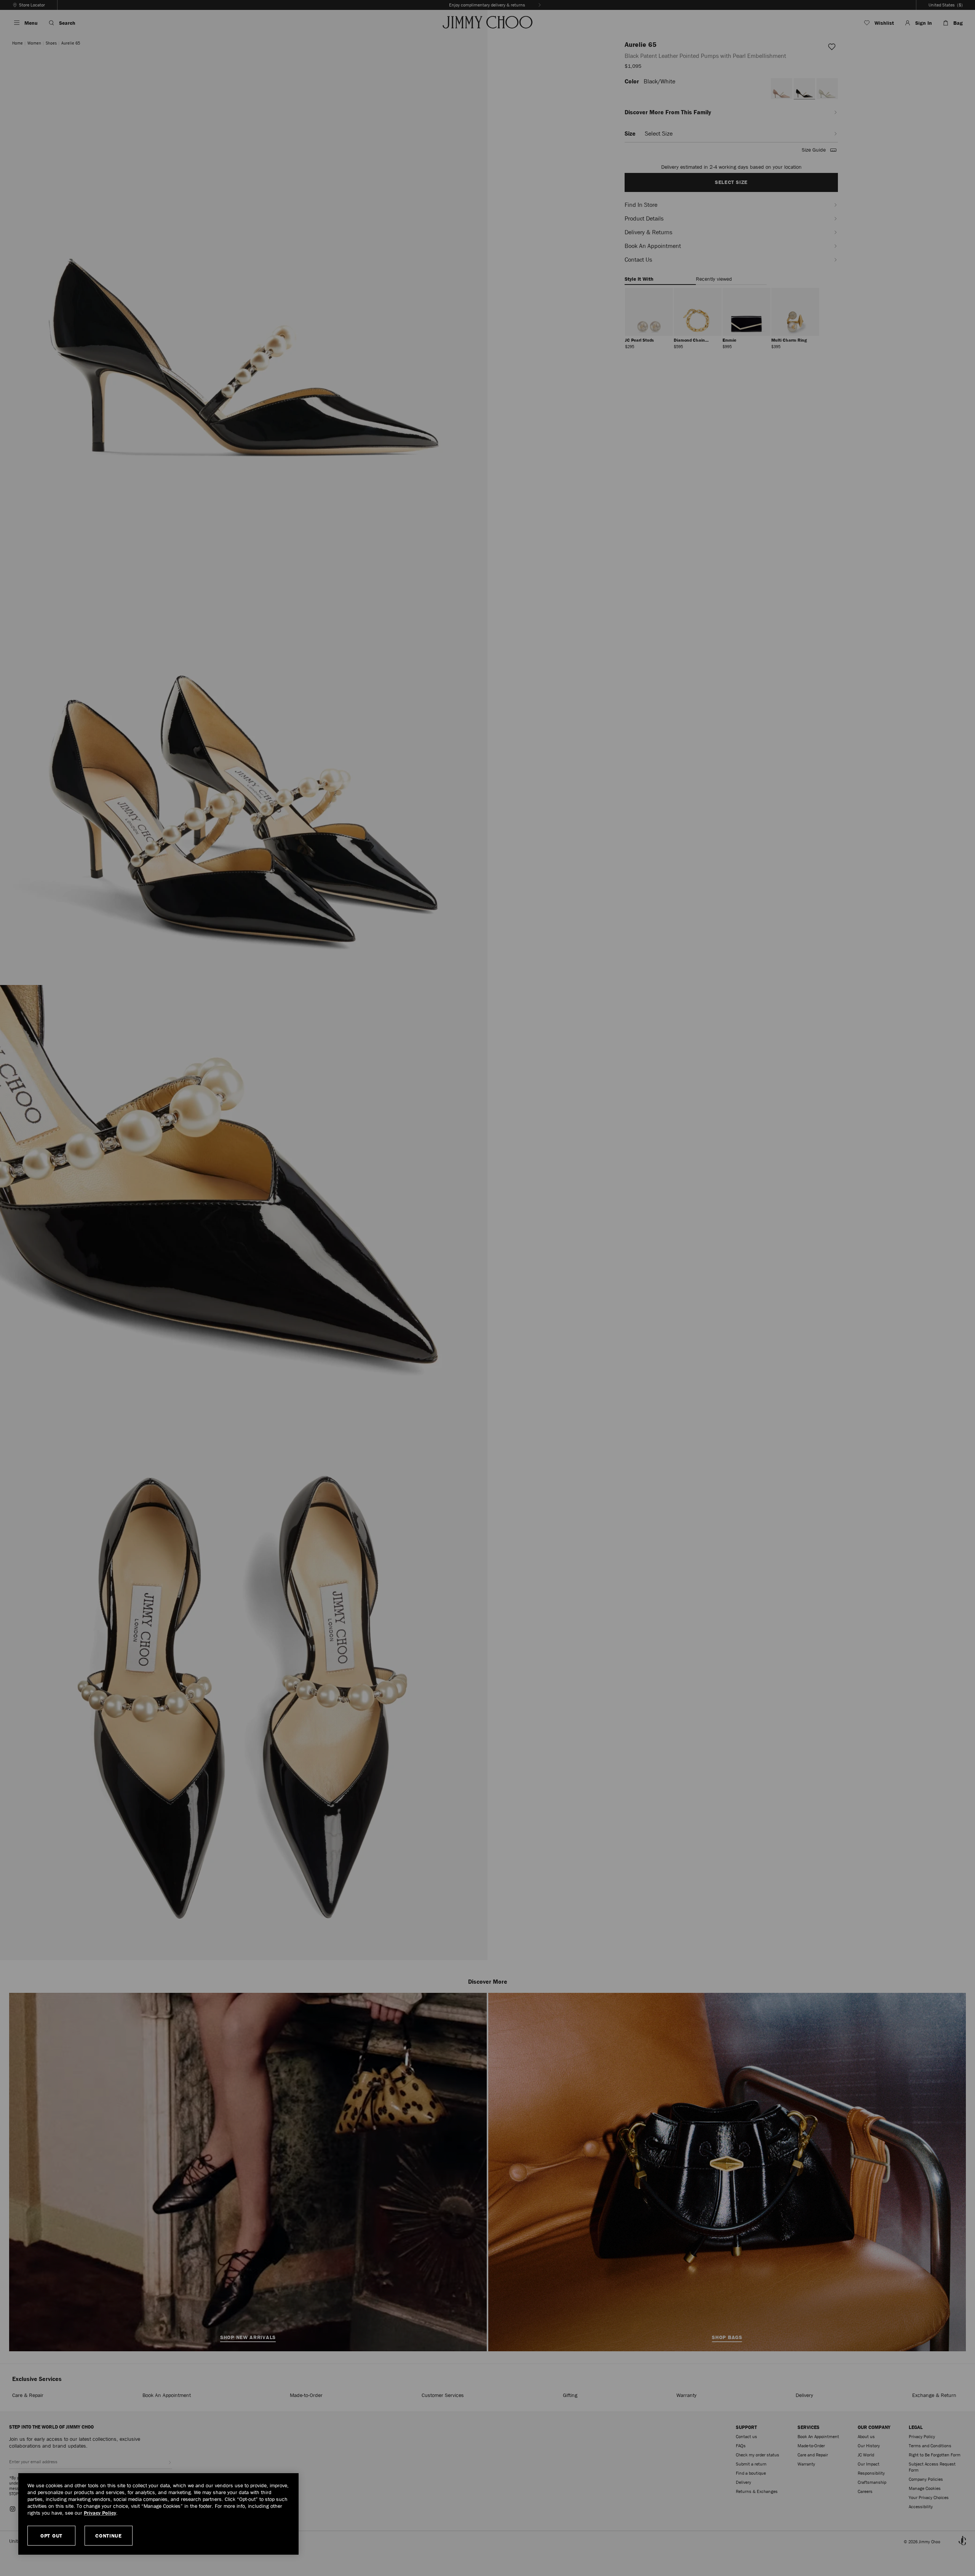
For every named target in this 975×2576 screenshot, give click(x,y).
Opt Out (51, 2536)
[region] (158, 2514)
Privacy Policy (100, 2513)
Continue (109, 2536)
